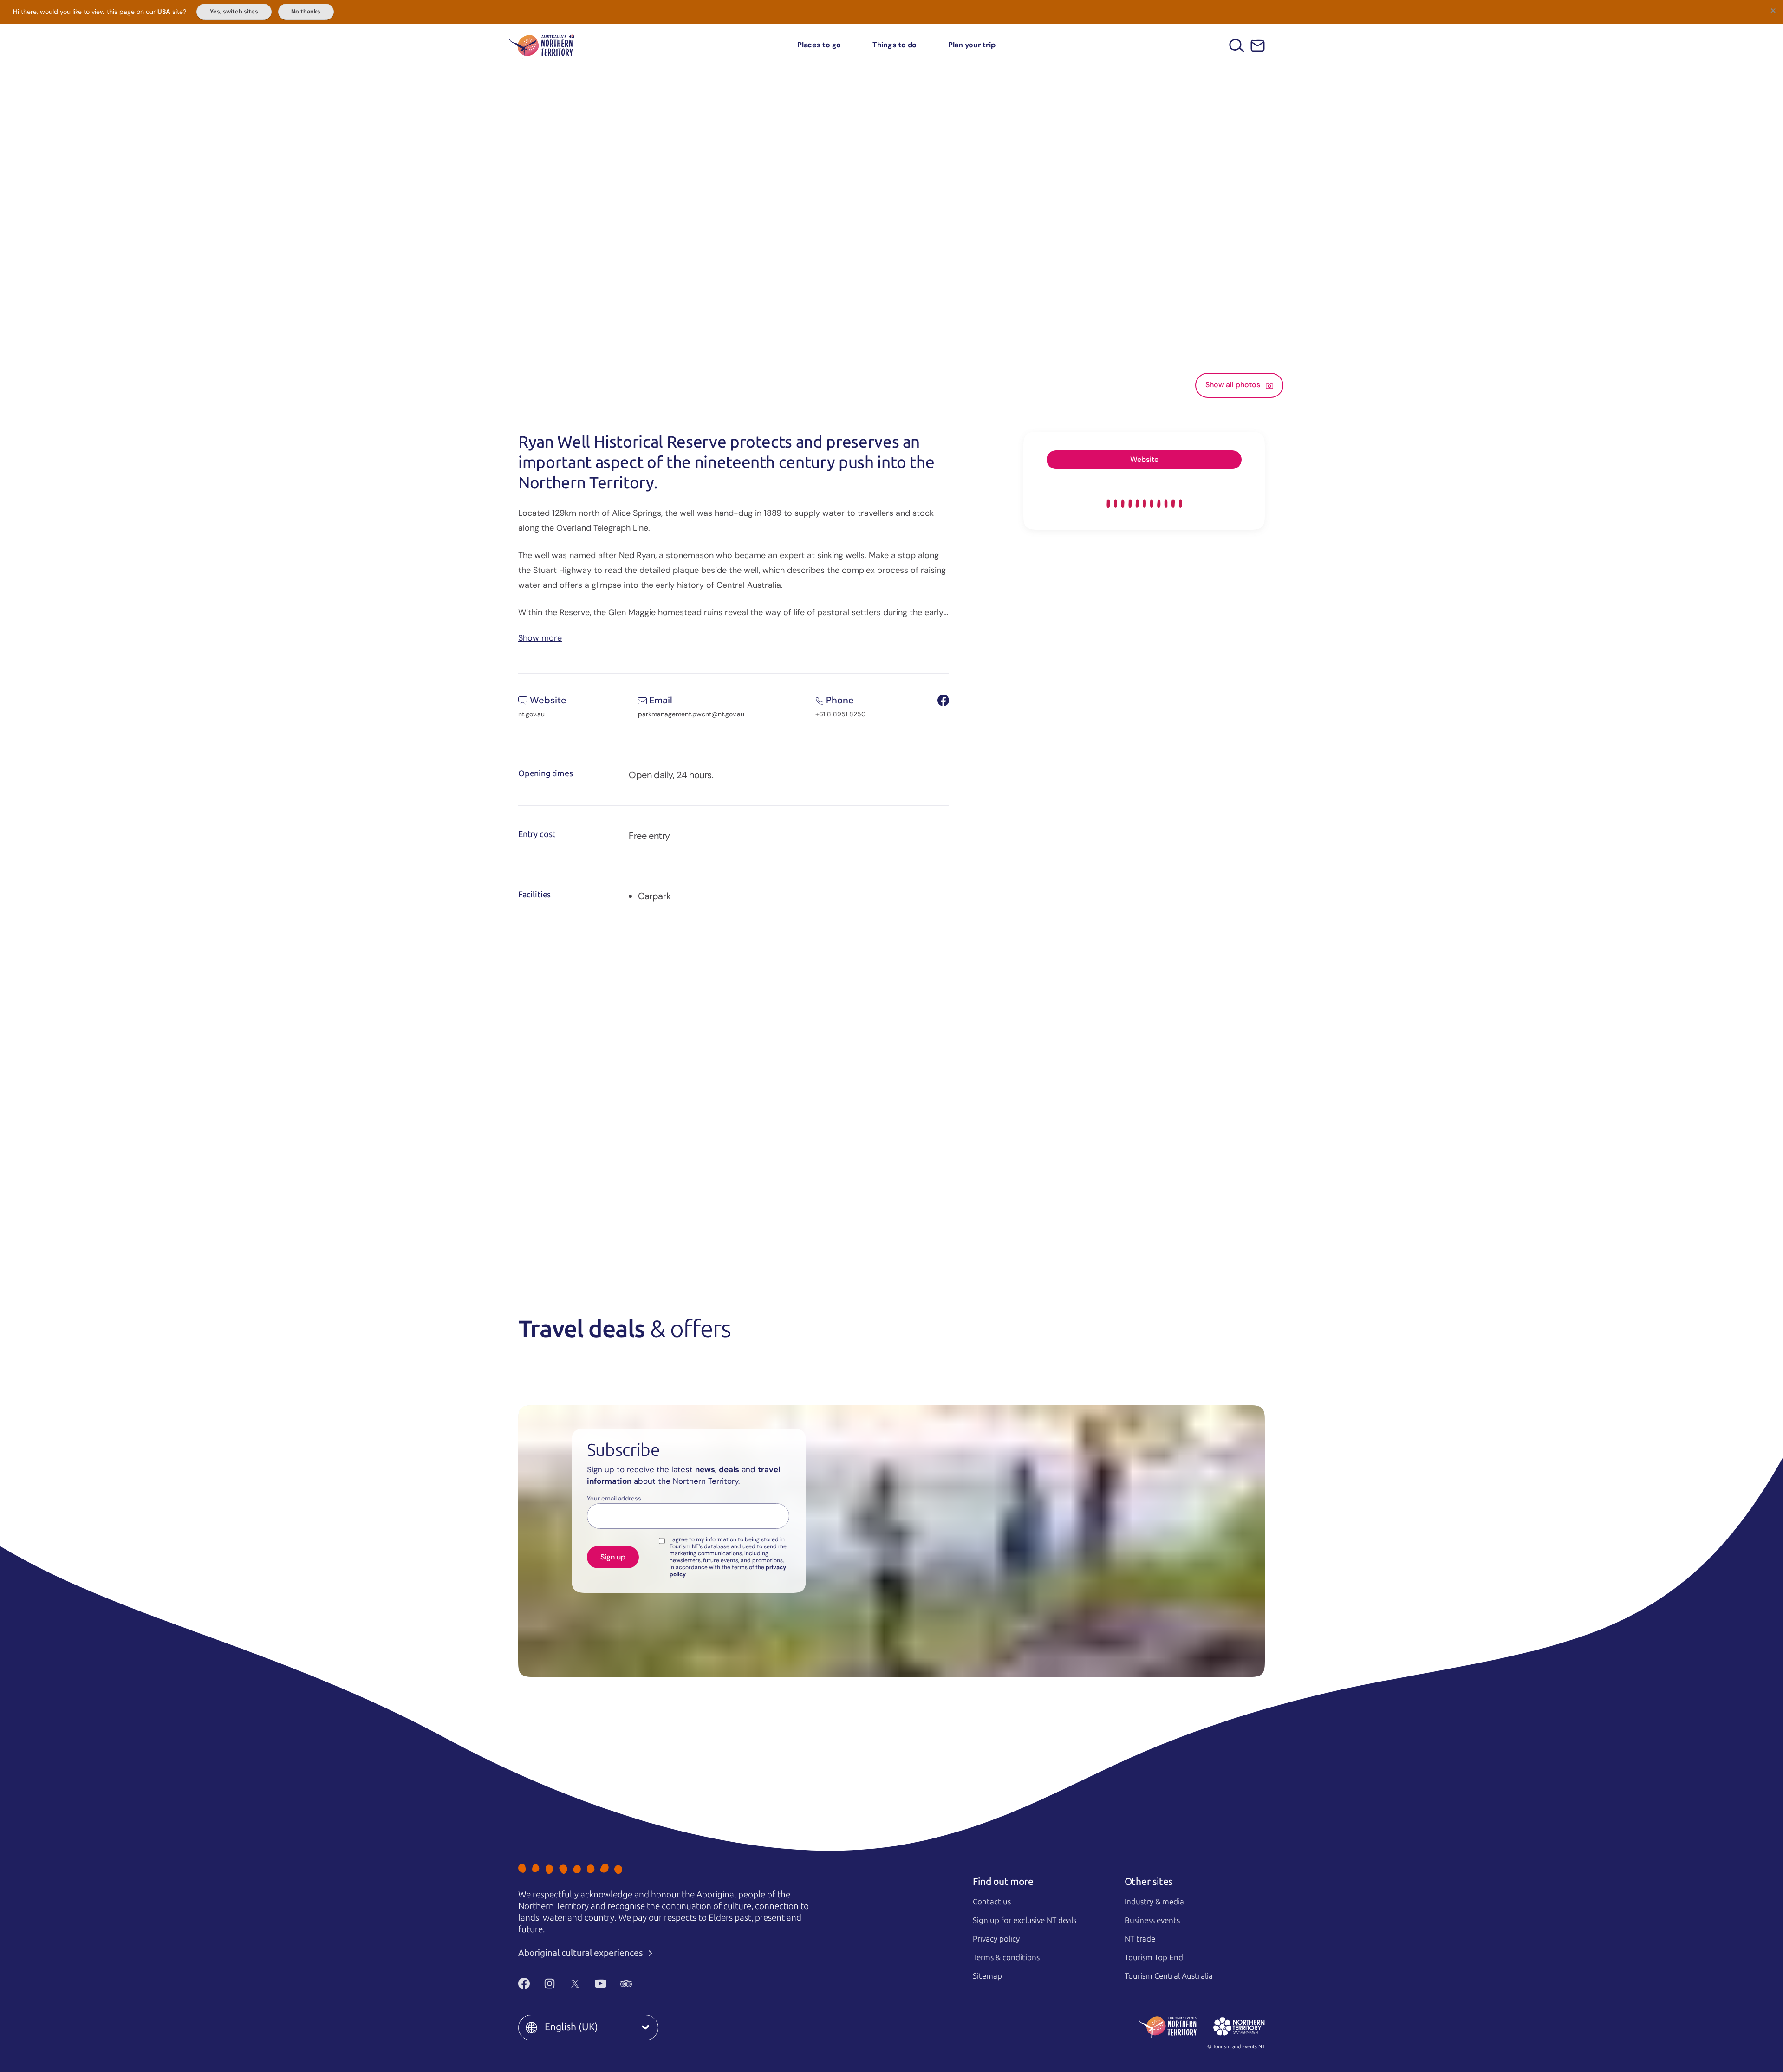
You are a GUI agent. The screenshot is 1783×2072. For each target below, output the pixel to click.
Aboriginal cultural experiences (582, 1953)
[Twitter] (575, 1983)
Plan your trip (972, 45)
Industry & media (1154, 1902)
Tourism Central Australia (1169, 1976)
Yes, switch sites (234, 12)
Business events (1152, 1920)
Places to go (819, 45)
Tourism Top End (1154, 1957)
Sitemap (987, 1976)
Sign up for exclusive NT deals (1025, 1920)
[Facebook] (524, 1983)
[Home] (542, 45)
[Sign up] (1258, 46)
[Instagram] (550, 1983)
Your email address (614, 1499)
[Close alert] (1773, 10)
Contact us (992, 1902)
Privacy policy (996, 1939)
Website (1144, 459)
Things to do (895, 45)
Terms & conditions (1006, 1957)
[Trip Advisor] (626, 1983)
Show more (540, 637)
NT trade (1140, 1939)
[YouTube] (601, 1983)
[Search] (1237, 45)
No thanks (306, 12)
